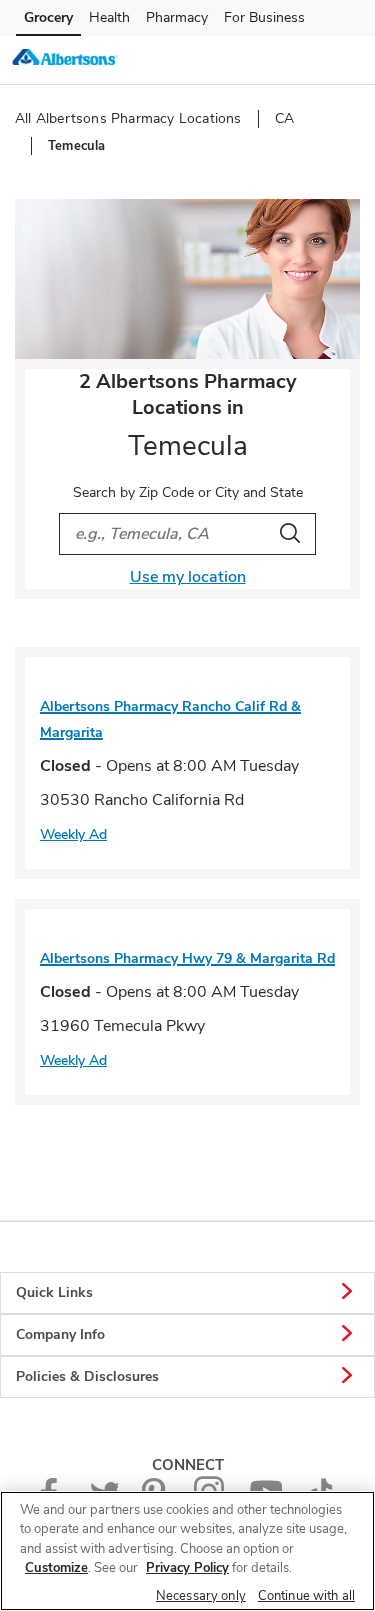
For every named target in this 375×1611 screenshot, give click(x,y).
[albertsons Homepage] (65, 60)
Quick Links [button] (54, 1292)
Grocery (48, 17)
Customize (56, 1568)
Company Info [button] (60, 1334)
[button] (343, 59)
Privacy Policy (187, 1568)
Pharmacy (177, 17)
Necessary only (201, 1596)
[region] (187, 1551)
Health (109, 17)
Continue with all (306, 1596)
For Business (264, 17)
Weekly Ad (73, 834)
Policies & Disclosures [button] (87, 1376)
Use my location (188, 577)
